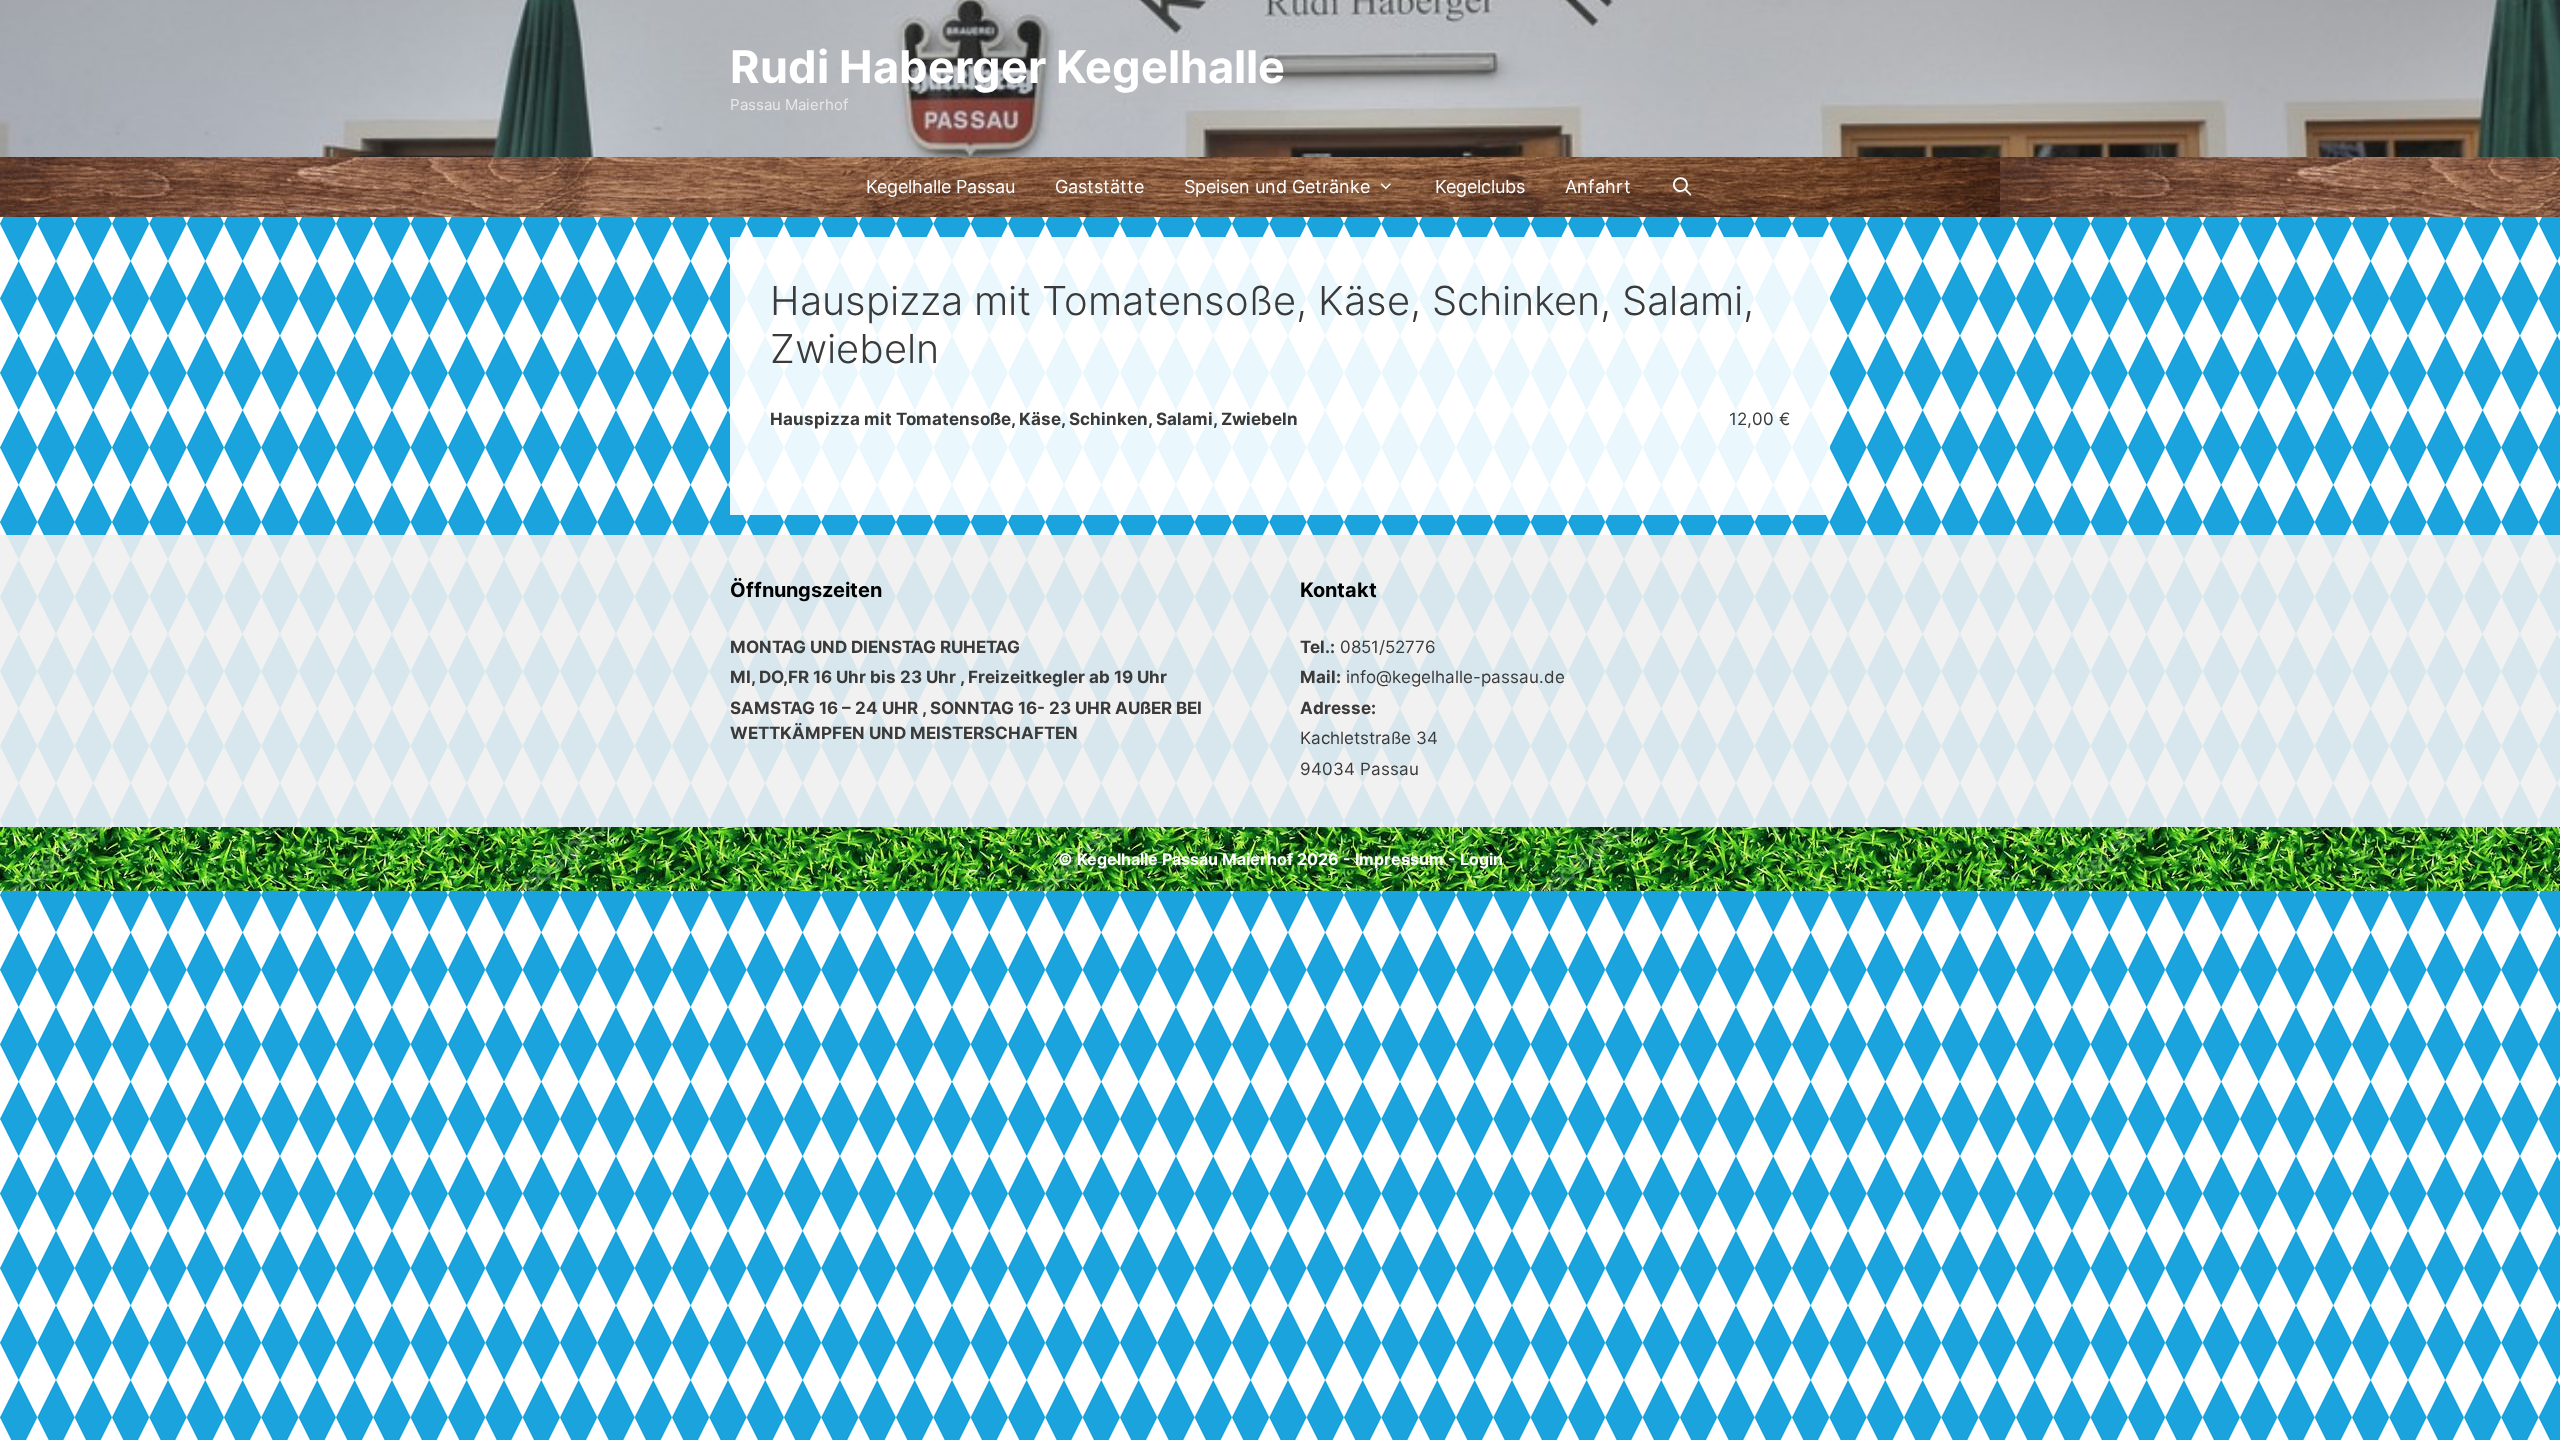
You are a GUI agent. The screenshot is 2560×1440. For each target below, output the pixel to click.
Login (1481, 859)
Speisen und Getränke (1277, 186)
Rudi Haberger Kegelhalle (1007, 66)
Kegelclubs (1480, 186)
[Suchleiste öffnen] (1682, 187)
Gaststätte (1099, 186)
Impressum (1399, 859)
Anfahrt (1598, 186)
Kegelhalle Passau (940, 186)
